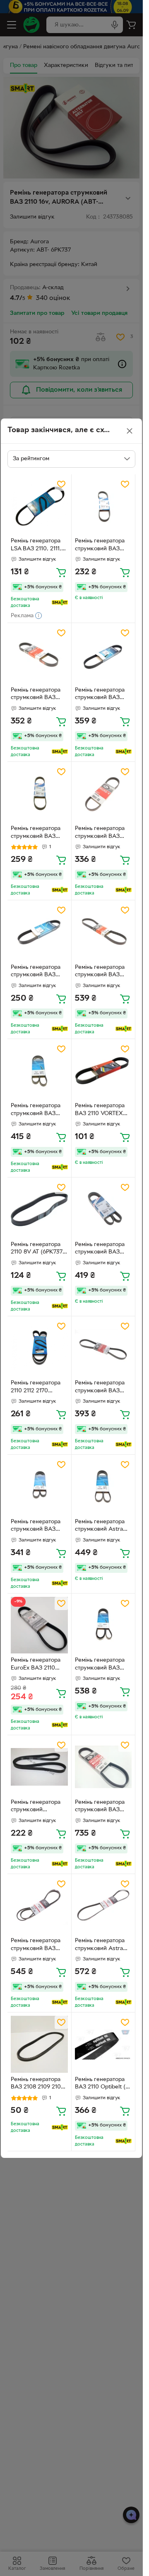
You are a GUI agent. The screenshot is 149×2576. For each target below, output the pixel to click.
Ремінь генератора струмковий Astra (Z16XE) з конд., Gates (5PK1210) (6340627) (100, 1946)
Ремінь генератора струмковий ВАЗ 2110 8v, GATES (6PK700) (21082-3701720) (100, 833)
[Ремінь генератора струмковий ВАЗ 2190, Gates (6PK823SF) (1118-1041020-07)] (103, 1767)
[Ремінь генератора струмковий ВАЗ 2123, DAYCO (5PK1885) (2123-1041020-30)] (103, 1625)
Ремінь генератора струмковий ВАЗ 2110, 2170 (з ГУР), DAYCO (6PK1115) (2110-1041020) (36, 1111)
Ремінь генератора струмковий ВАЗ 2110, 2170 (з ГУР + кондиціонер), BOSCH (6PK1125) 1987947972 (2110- (100, 1249)
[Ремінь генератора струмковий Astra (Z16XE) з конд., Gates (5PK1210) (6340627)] (103, 1906)
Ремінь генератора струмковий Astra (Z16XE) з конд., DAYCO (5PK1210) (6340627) (100, 1527)
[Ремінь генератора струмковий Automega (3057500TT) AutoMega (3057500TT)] (39, 1767)
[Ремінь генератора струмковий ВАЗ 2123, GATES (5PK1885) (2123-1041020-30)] (39, 1906)
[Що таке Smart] (60, 602)
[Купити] (61, 572)
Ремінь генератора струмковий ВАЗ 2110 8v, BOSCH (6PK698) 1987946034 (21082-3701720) (37, 833)
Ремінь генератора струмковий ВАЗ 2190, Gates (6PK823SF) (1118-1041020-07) (100, 1807)
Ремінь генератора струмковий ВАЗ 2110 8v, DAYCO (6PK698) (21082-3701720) (36, 972)
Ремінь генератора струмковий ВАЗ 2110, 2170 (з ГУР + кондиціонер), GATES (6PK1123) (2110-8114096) (100, 1388)
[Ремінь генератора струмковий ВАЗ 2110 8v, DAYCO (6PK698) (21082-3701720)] (39, 932)
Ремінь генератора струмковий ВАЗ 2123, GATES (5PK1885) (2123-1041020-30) (36, 1946)
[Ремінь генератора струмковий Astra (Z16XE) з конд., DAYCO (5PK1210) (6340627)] (103, 1487)
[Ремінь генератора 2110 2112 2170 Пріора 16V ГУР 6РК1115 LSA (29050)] (39, 1348)
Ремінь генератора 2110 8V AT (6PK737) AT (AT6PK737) (38, 1249)
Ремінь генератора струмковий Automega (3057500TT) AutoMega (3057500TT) (36, 1807)
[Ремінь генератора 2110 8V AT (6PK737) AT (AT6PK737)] (39, 1209)
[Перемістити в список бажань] (61, 484)
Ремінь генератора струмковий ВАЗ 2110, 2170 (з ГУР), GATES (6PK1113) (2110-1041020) (100, 972)
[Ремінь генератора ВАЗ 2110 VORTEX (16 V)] (103, 1071)
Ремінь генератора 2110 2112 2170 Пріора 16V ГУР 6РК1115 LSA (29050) (38, 1388)
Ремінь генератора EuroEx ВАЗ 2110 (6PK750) (36, 1665)
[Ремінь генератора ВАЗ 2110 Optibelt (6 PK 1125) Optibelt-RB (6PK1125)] (103, 2044)
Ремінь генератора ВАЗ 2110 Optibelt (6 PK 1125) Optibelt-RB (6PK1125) (102, 2084)
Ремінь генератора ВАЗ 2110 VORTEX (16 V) (100, 1111)
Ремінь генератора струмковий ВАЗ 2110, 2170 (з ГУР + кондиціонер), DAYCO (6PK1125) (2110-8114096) (36, 1527)
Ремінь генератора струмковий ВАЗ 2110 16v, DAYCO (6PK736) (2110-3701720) (100, 695)
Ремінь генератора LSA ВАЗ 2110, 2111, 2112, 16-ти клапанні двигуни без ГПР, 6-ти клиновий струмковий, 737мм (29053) (37, 546)
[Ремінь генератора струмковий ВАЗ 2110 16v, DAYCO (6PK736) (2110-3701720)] (103, 655)
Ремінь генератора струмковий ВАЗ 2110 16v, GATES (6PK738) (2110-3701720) (36, 695)
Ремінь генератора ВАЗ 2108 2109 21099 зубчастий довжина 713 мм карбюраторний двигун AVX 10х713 (39, 2084)
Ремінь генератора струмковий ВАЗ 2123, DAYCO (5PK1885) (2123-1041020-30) (100, 1665)
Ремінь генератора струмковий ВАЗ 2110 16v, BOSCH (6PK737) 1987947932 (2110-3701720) (103, 546)
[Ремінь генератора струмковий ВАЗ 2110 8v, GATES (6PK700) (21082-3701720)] (103, 794)
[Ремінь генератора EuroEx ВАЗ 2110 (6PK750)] (39, 1625)
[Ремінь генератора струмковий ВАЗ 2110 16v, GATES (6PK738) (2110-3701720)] (39, 655)
